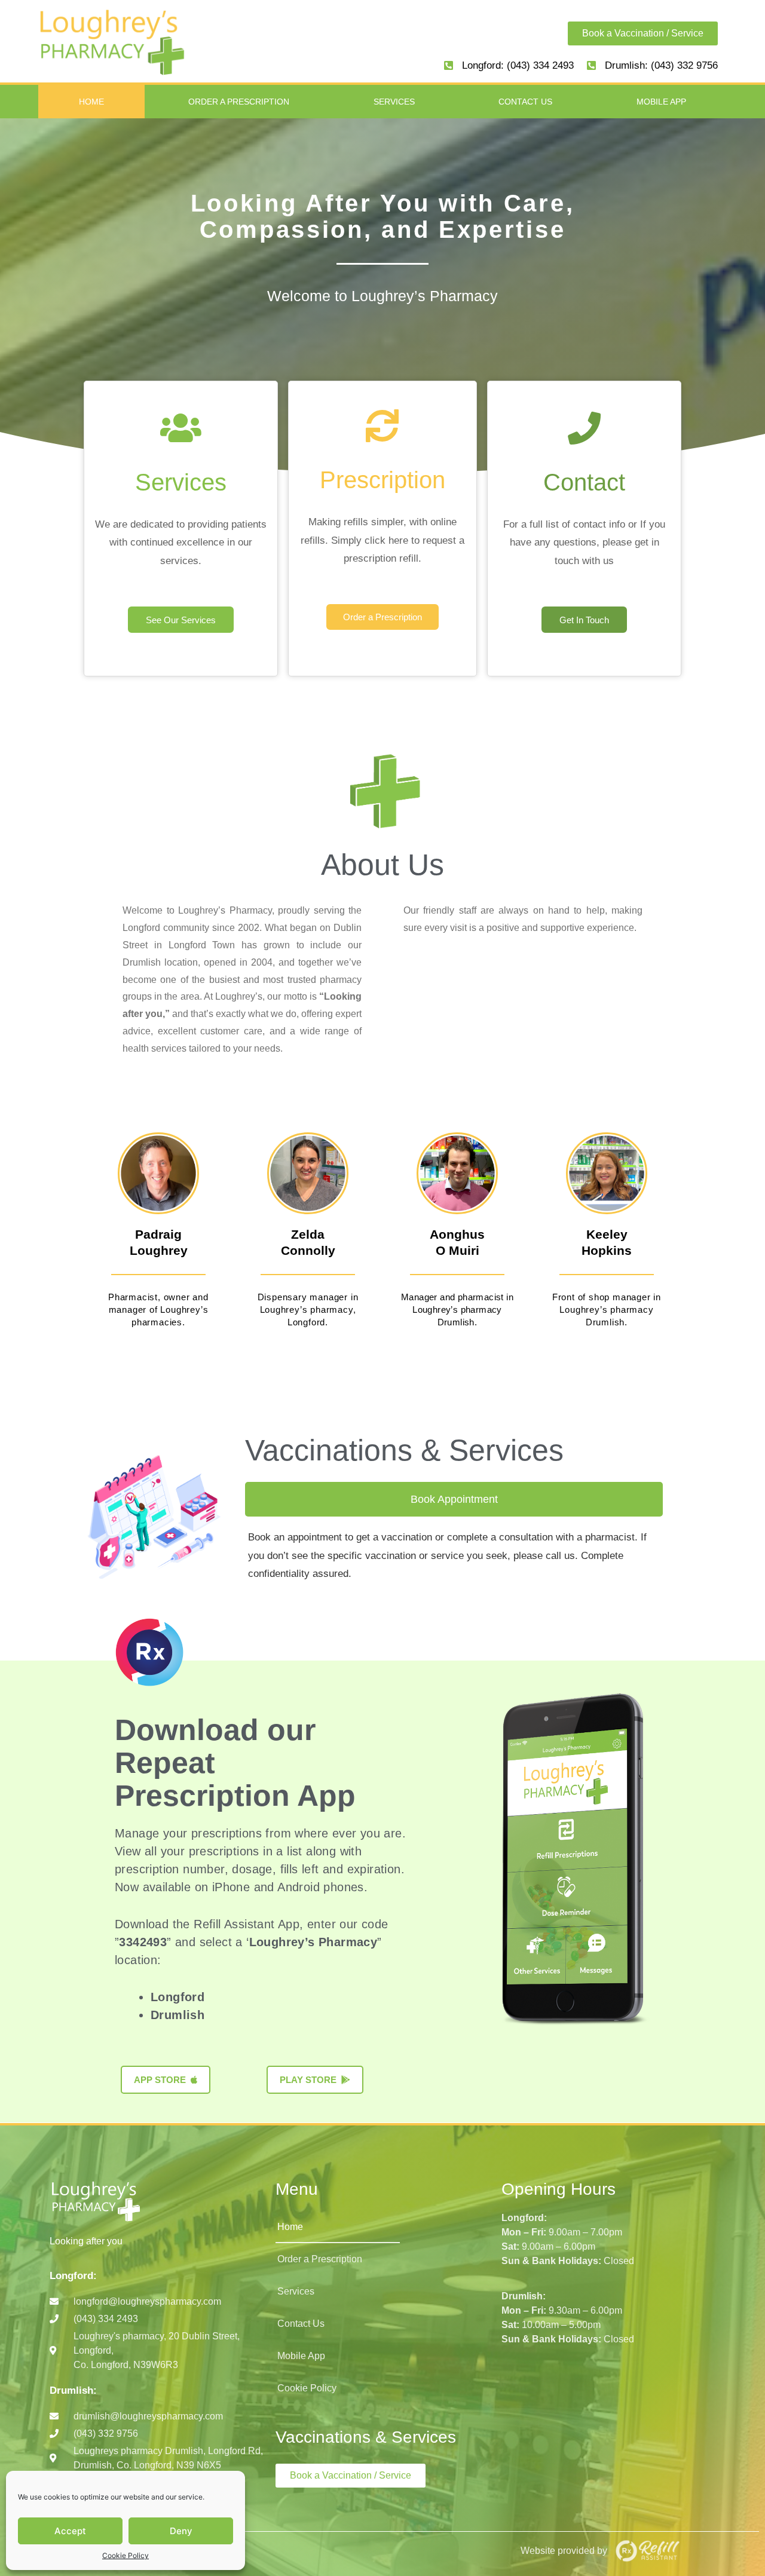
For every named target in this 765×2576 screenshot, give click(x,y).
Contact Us (525, 102)
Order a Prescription (239, 102)
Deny (181, 2531)
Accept (70, 2531)
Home (91, 102)
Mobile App (661, 102)
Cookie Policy (126, 2555)
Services (394, 102)
